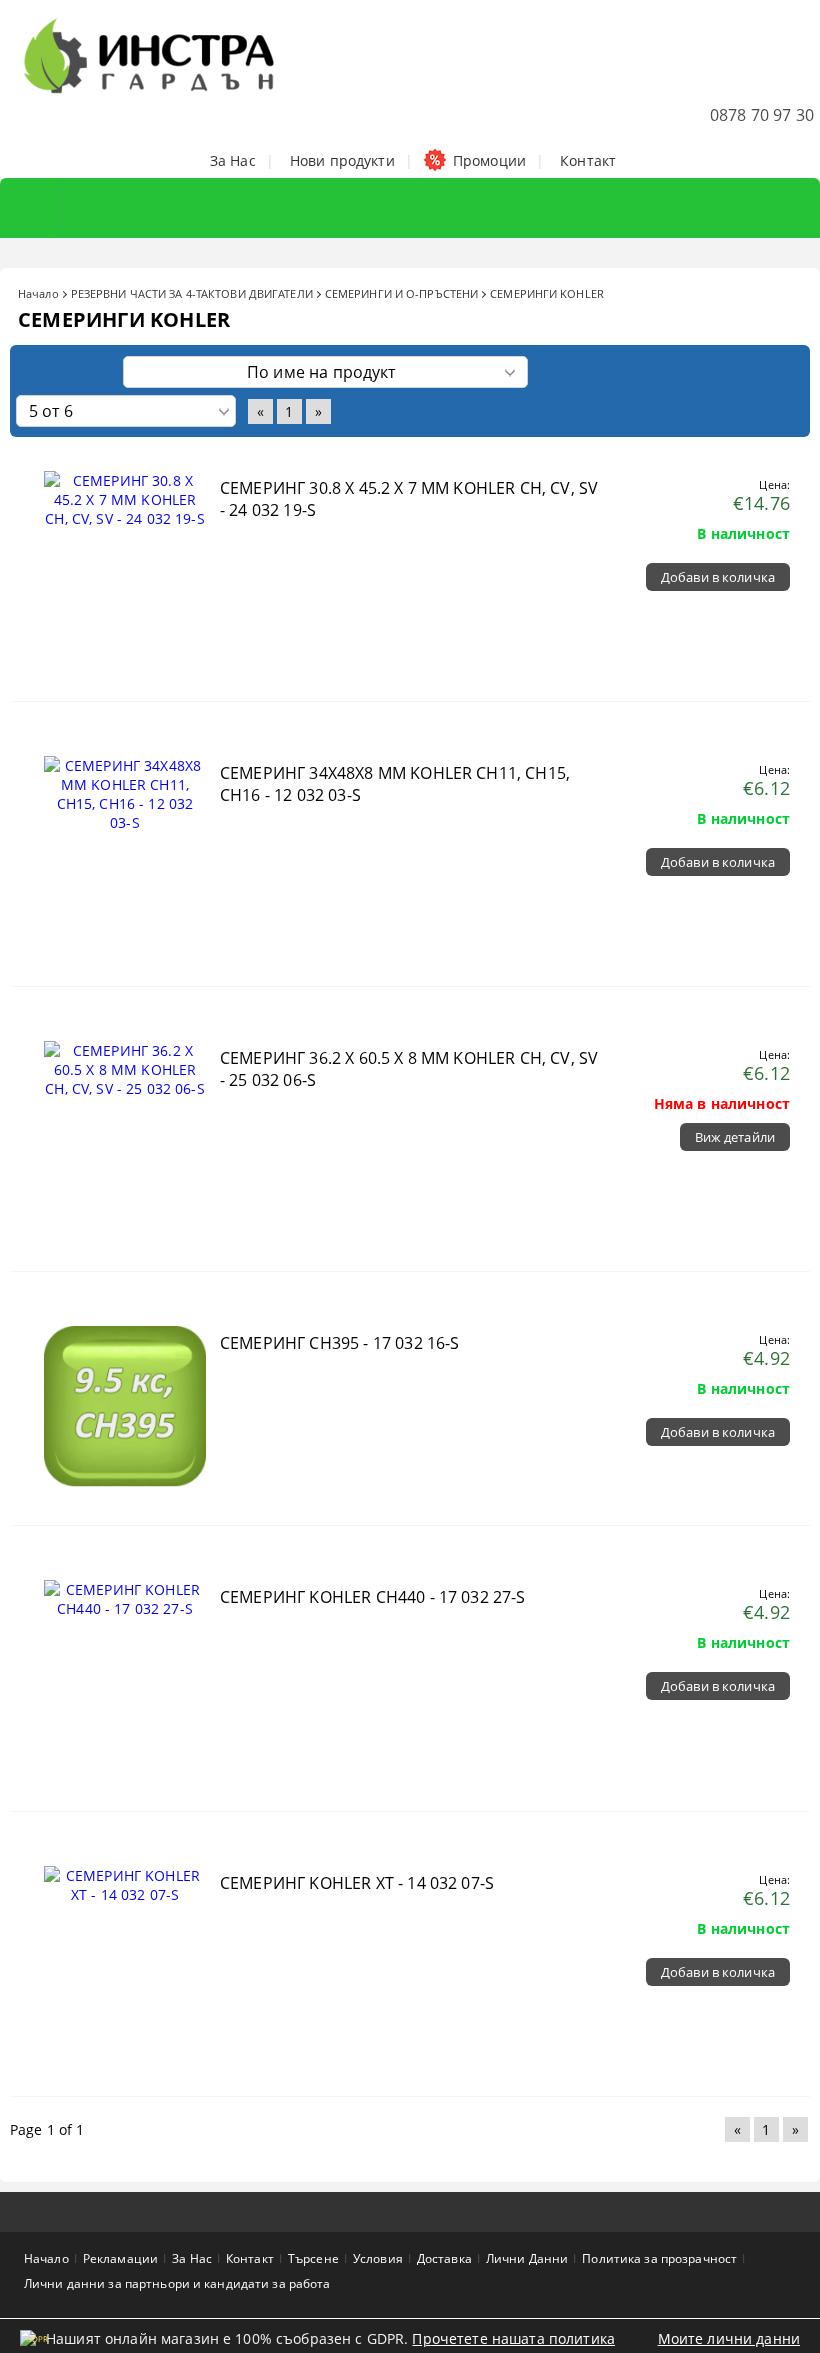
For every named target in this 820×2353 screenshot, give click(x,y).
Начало (38, 293)
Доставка (444, 2258)
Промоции (489, 160)
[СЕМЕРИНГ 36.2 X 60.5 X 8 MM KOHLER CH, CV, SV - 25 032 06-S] (125, 1088)
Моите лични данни (729, 2338)
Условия (378, 2258)
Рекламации (120, 2258)
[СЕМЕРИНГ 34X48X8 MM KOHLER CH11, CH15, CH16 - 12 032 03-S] (125, 822)
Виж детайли (735, 1137)
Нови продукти (342, 160)
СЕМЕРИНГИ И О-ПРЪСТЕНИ (401, 293)
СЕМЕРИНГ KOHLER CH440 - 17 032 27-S (373, 1597)
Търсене (313, 2258)
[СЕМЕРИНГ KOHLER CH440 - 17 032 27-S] (125, 1608)
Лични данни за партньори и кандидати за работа (177, 2283)
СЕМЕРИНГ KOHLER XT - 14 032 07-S (357, 1883)
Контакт (588, 160)
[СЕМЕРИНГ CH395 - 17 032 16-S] (125, 1495)
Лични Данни (527, 2258)
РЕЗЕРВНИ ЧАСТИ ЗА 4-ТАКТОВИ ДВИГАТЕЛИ (192, 293)
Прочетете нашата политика (513, 2338)
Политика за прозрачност (659, 2258)
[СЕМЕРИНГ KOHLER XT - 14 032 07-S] (125, 1894)
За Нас (233, 160)
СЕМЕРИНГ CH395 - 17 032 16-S (339, 1343)
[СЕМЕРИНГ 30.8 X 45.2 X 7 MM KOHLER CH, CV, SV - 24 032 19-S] (125, 518)
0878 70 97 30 (762, 115)
